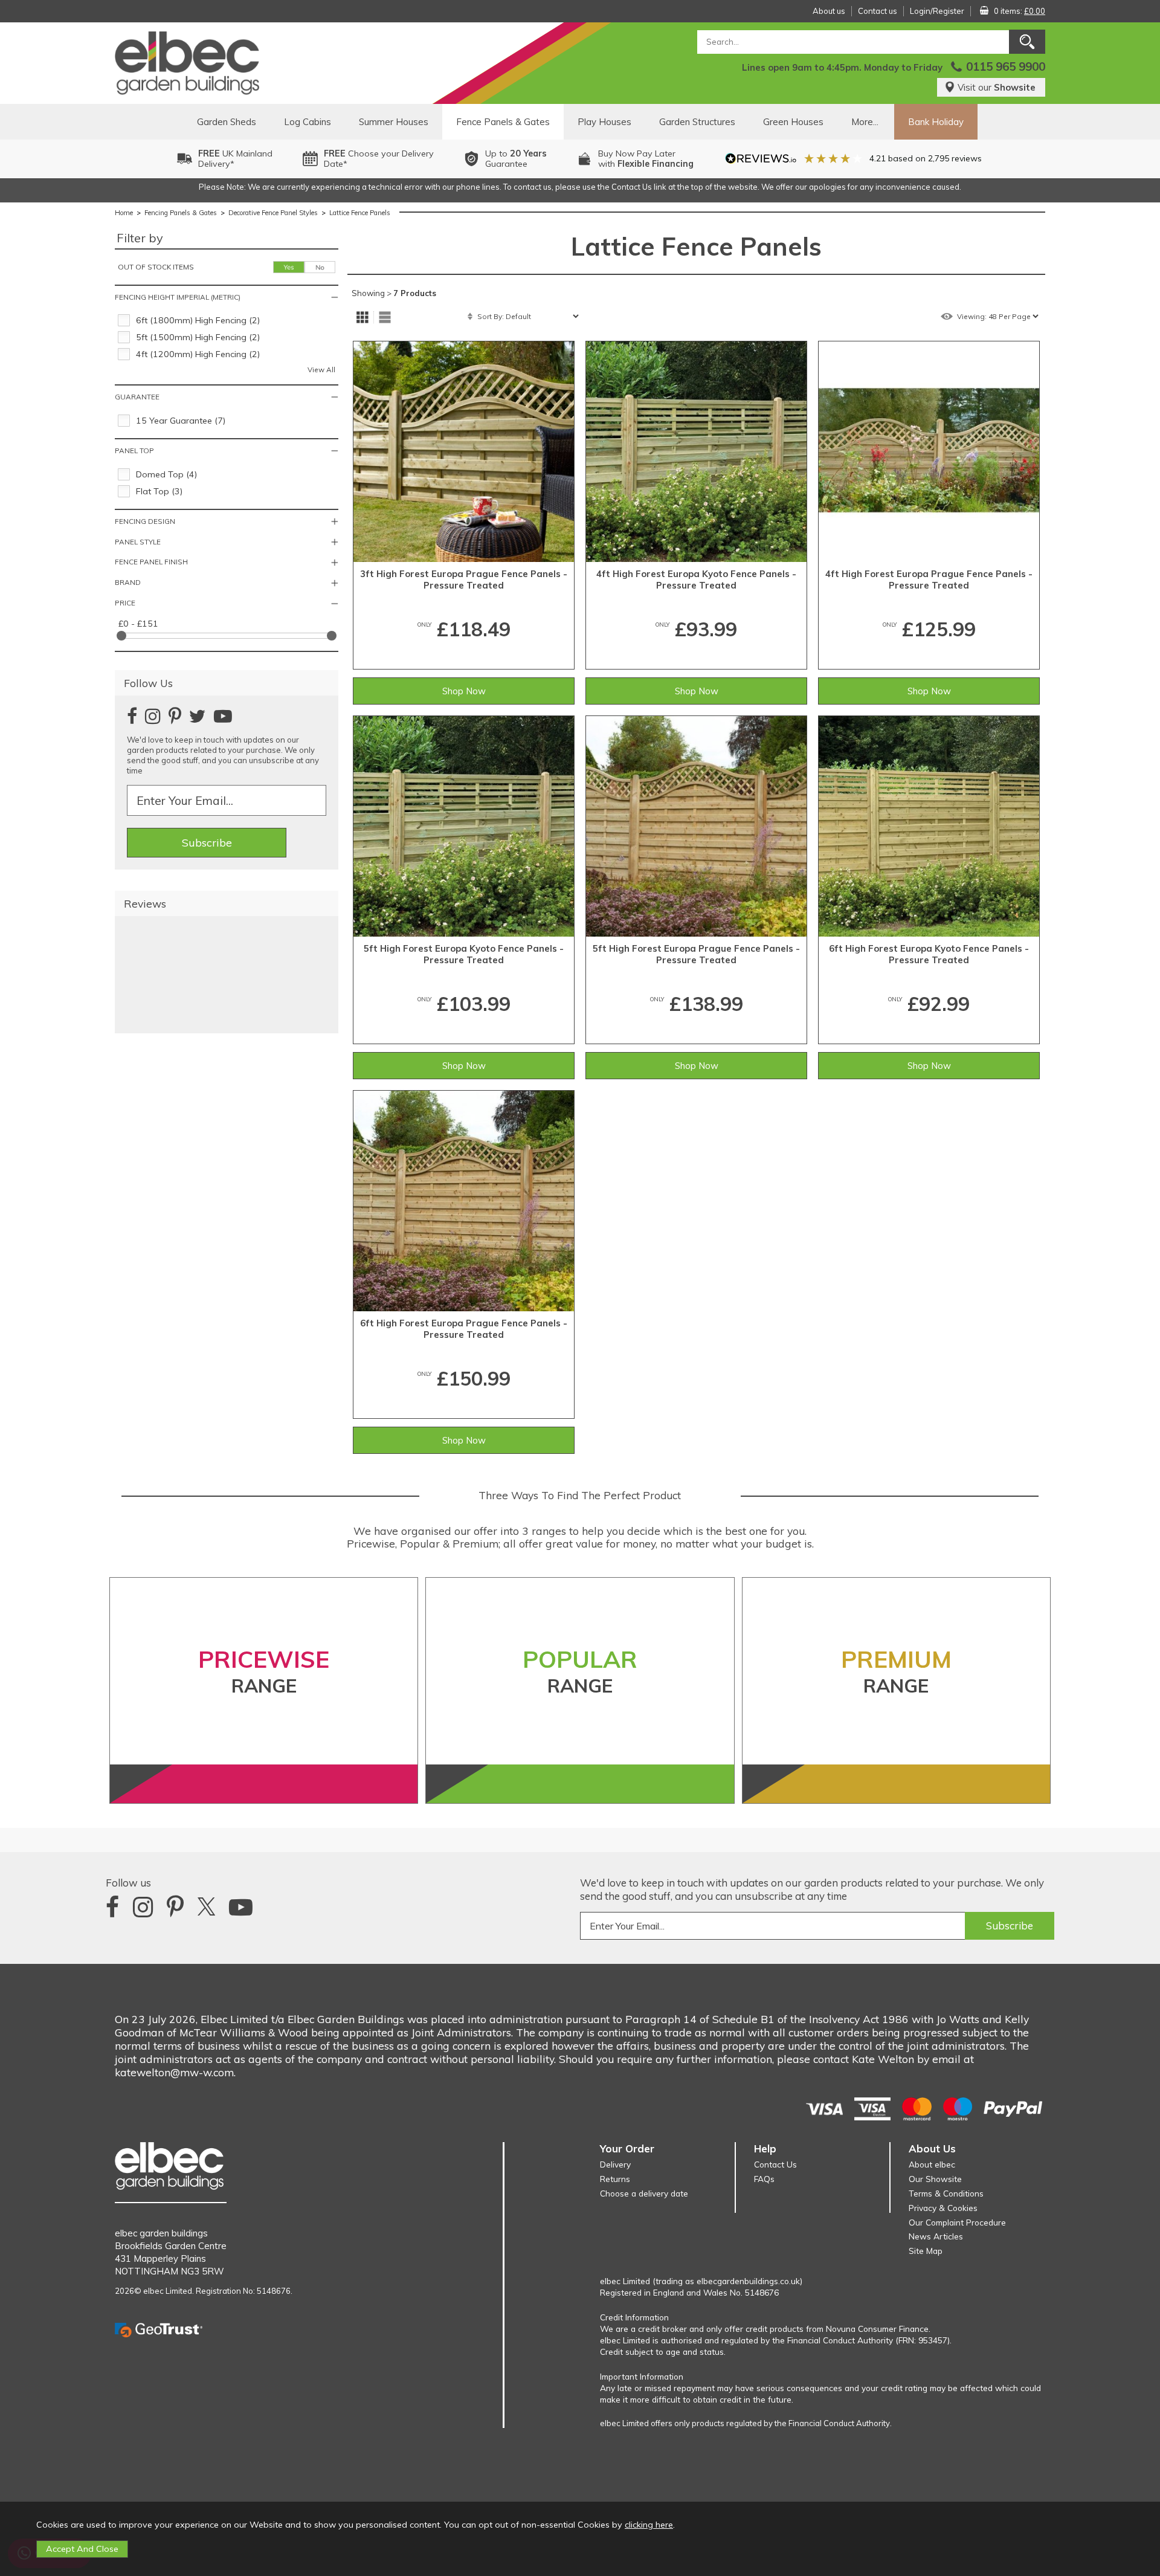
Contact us (878, 11)
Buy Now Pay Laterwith (646, 159)
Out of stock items (156, 267)
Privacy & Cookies (943, 2208)
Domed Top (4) (166, 474)
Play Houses (604, 122)
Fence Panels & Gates (503, 122)
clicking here (649, 2525)
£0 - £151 (138, 624)
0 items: (1020, 11)
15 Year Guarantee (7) (181, 421)
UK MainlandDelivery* (235, 159)
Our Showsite (935, 2179)
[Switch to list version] (385, 317)
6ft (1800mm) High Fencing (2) (198, 320)
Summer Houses (394, 122)
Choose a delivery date (644, 2193)
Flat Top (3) (159, 491)
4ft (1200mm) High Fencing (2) (198, 354)
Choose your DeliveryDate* (379, 159)
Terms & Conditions (946, 2193)
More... (865, 122)
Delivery (615, 2164)
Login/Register (937, 11)
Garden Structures (697, 122)
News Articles (936, 2236)
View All (321, 370)
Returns (615, 2179)
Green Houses (793, 122)
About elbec (932, 2164)
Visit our (997, 87)
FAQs (764, 2179)
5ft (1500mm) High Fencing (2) (198, 337)
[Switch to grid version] (362, 317)
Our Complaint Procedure (957, 2222)
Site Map (926, 2251)
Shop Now (464, 691)
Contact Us (775, 2164)
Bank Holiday (936, 122)
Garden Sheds (227, 122)
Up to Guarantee (516, 159)
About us (829, 11)
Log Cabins (308, 122)
